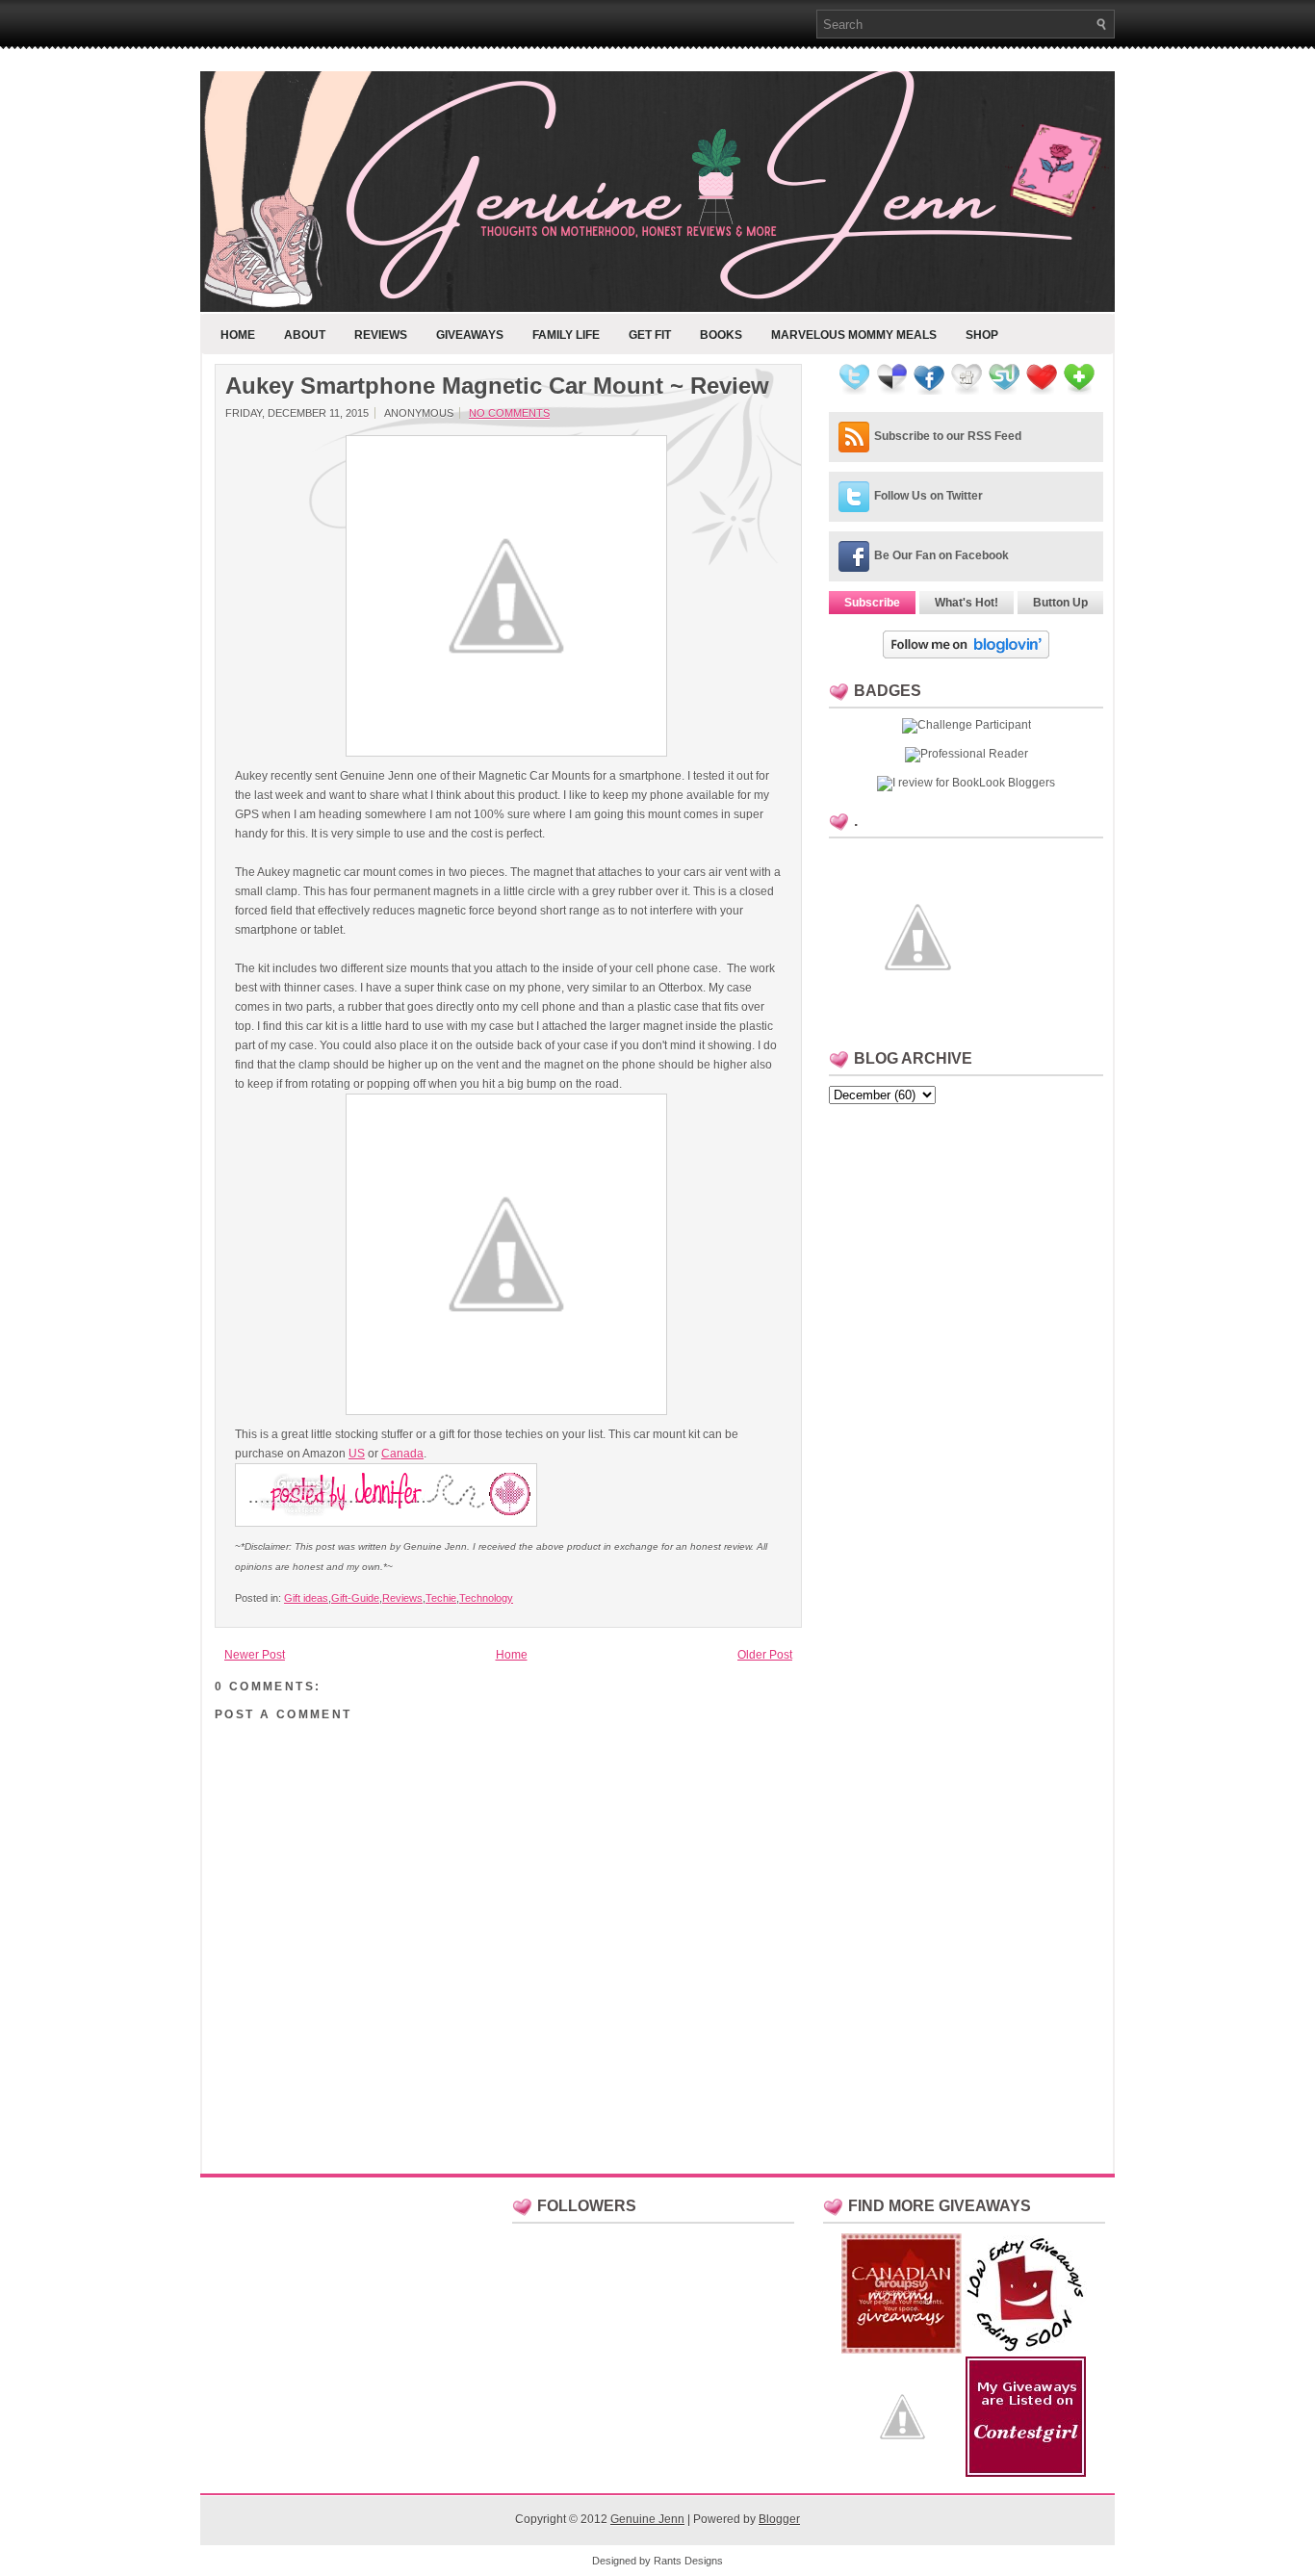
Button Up (1060, 603)
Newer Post (255, 1655)
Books (721, 335)
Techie (441, 1598)
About (305, 335)
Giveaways (470, 335)
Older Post (765, 1655)
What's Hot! (967, 603)
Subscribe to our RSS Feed (948, 436)
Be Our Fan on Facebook (941, 555)
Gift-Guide (355, 1598)
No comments (509, 413)
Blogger (779, 2519)
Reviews (381, 335)
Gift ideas (306, 1598)
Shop (982, 335)
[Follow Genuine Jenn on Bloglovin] (966, 655)
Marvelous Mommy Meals (854, 335)
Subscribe (872, 603)
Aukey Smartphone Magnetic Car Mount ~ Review (497, 386)
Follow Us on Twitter (928, 496)
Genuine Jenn (647, 2519)
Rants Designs (688, 2561)
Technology (486, 1598)
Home (238, 335)
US (357, 1454)
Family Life (566, 335)
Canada (402, 1454)
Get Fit (650, 335)
